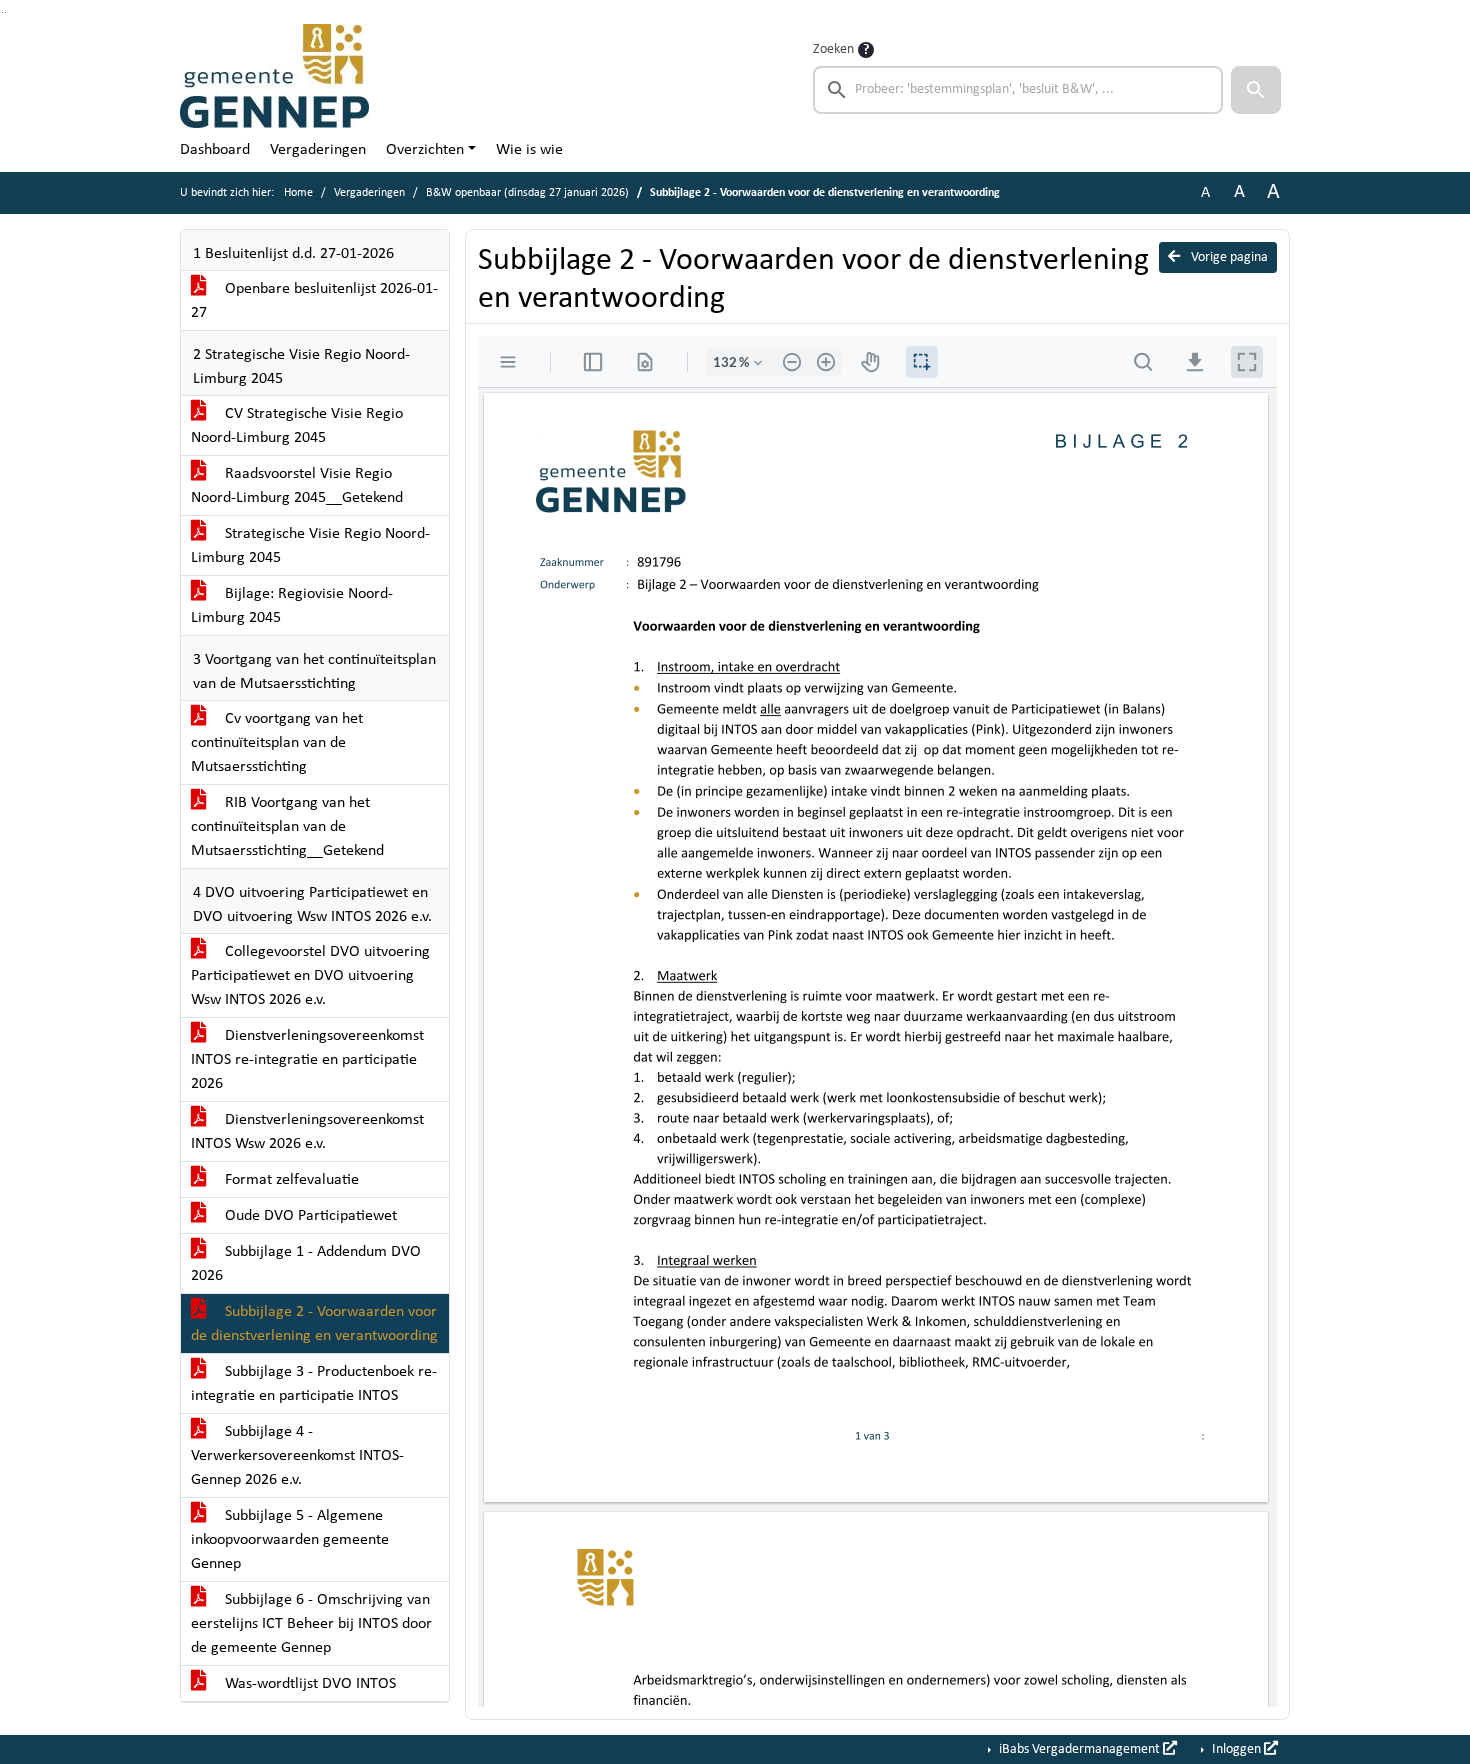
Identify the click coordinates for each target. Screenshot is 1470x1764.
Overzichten (425, 150)
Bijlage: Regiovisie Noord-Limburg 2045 (292, 606)
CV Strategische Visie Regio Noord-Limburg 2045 (297, 426)
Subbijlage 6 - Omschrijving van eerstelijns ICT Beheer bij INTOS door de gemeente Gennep (311, 1624)
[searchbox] (1018, 90)
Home (298, 193)
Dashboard (215, 150)
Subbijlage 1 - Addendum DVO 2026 (306, 1264)
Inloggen (1236, 1749)
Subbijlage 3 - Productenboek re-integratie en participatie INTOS (314, 1384)
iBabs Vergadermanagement (1079, 1749)
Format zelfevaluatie (290, 1180)
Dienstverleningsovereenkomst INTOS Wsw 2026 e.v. (307, 1132)
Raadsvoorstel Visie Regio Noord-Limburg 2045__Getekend (297, 486)
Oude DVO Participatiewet (309, 1216)
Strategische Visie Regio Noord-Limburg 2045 (310, 546)
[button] (1256, 90)
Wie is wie (529, 150)
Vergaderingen (318, 150)
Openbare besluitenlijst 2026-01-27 (314, 301)
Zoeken (833, 49)
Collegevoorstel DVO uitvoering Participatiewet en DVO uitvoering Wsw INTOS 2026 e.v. (310, 976)
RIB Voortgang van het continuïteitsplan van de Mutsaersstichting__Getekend (287, 827)
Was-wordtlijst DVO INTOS (308, 1684)
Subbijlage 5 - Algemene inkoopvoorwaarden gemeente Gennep (290, 1540)
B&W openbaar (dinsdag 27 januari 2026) (527, 193)
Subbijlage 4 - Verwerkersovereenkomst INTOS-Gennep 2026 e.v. (297, 1456)
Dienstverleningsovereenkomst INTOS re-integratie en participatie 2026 (307, 1060)
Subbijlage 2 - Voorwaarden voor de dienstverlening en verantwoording (314, 1324)
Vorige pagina (1228, 257)
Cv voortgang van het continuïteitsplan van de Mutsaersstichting (277, 743)
